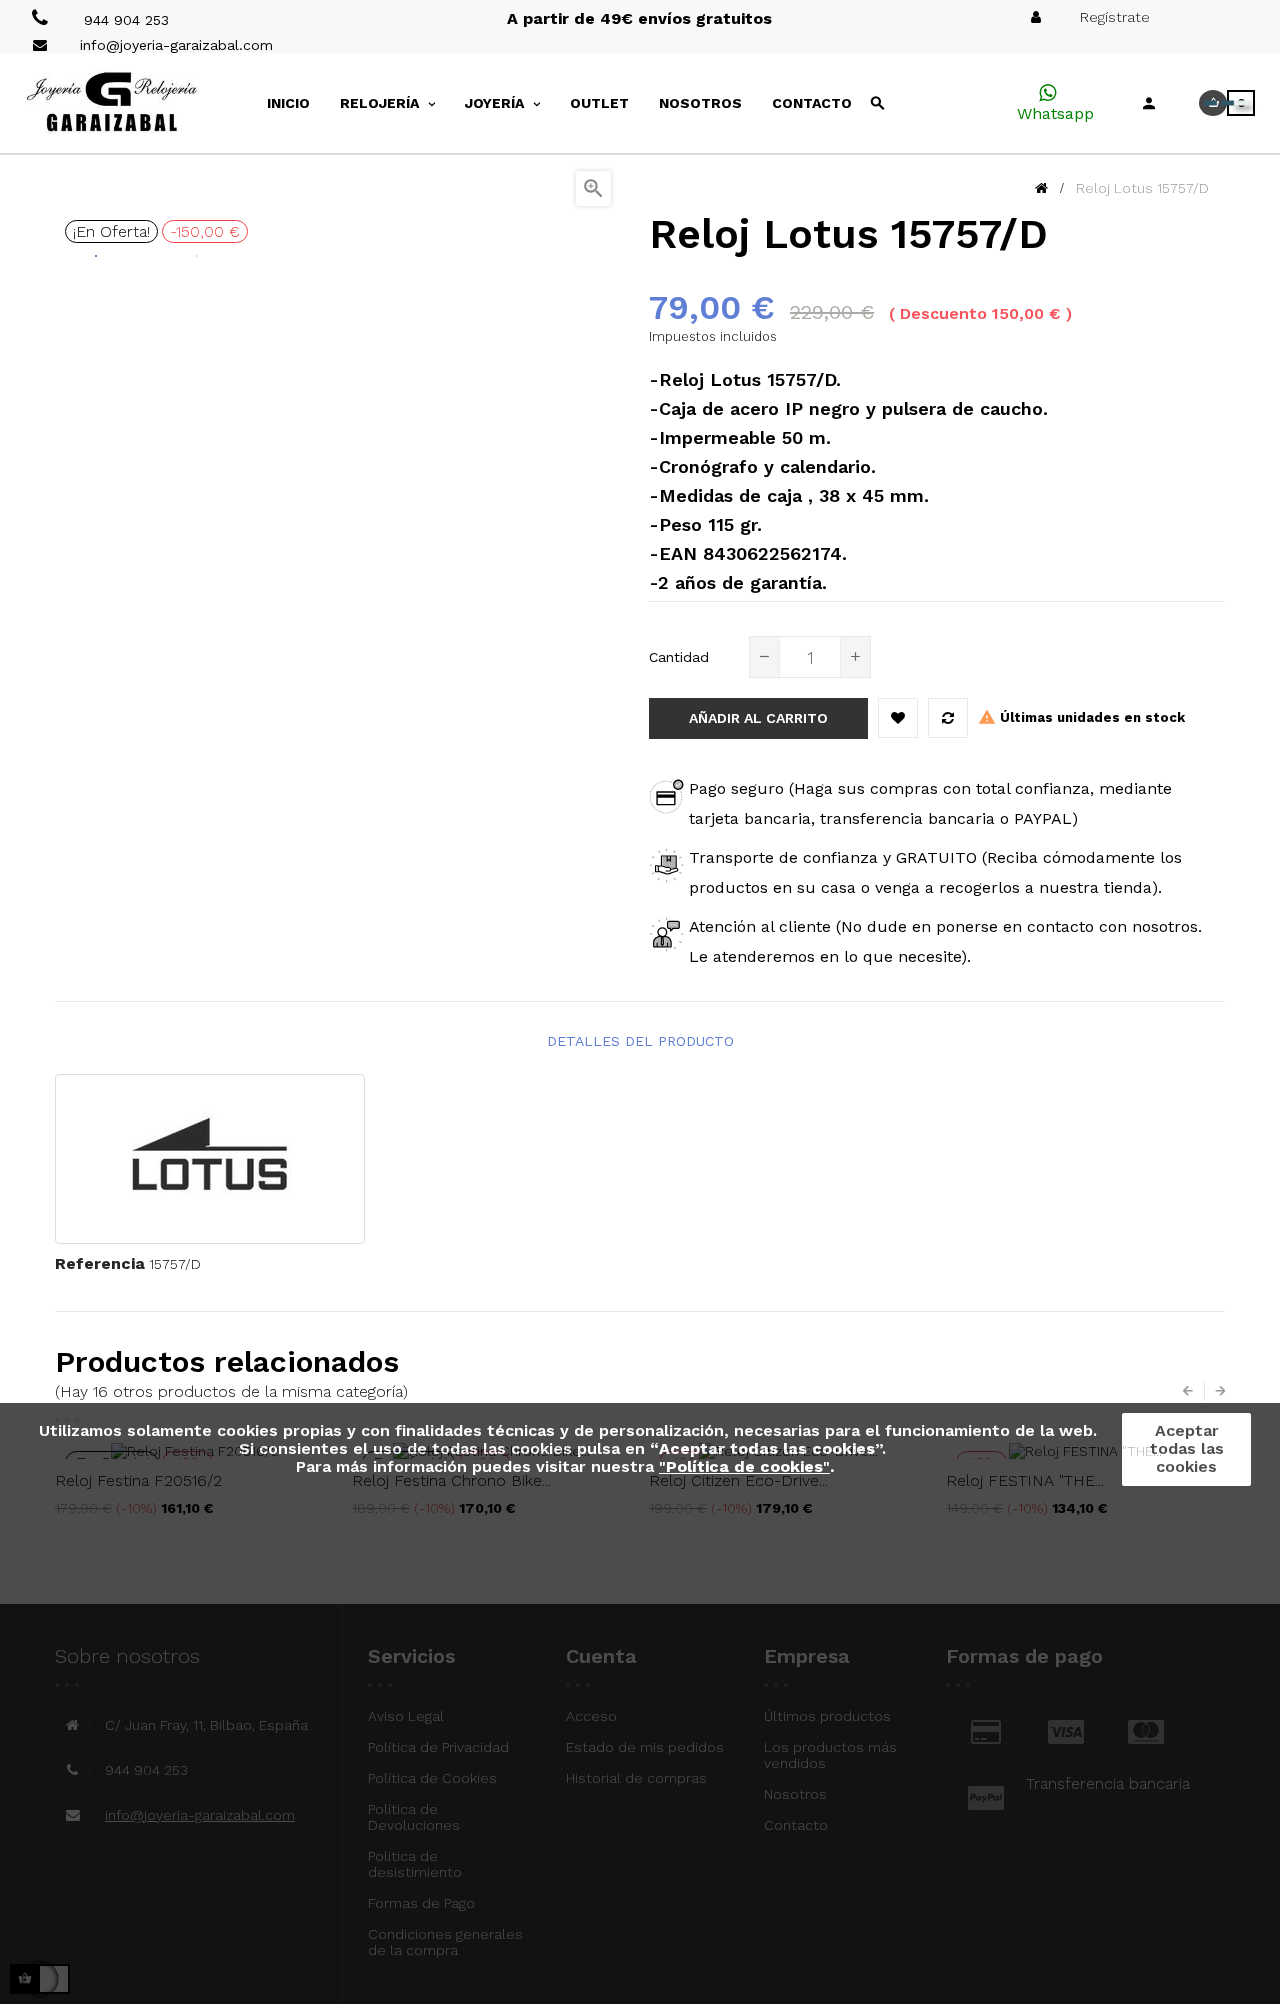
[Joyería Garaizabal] (143, 103)
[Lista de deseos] (898, 718)
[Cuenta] (1149, 103)
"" (744, 1466)
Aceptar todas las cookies (1187, 1448)
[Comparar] (948, 718)
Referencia (100, 1263)
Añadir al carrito (758, 718)
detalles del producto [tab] (640, 1041)
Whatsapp (1055, 113)
